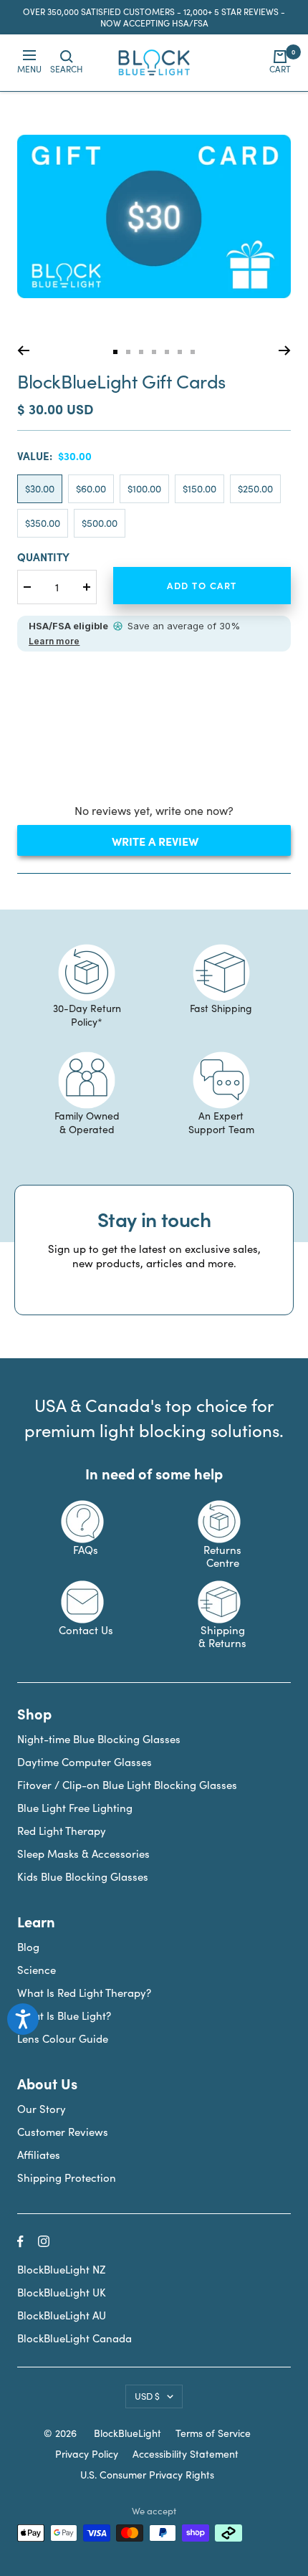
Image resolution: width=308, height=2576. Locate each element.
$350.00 (43, 523)
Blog (28, 1947)
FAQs (86, 1550)
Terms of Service (213, 2433)
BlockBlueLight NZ (61, 2269)
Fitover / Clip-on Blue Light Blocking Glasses (127, 1785)
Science (37, 1970)
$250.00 (255, 488)
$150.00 (199, 488)
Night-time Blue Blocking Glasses (99, 1739)
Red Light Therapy (62, 1831)
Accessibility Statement (186, 2454)
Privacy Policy (87, 2454)
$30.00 (40, 488)
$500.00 (100, 523)
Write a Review (180, 844)
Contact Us (86, 1630)
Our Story (42, 2109)
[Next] (285, 350)
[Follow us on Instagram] (44, 2241)
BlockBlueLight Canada (74, 2338)
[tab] (115, 352)
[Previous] (23, 350)
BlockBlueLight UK (62, 2292)
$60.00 (91, 488)
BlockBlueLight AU (62, 2315)
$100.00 (144, 488)
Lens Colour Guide (63, 2038)
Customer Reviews (63, 2132)
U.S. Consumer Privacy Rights (147, 2475)
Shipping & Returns (222, 1636)
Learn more (54, 641)
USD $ (147, 2396)
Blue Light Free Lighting (75, 1808)
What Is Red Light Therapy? (84, 1993)
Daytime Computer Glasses (85, 1762)
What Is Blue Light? (64, 2016)
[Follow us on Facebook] (20, 2242)
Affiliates (39, 2155)
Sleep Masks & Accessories (83, 1854)
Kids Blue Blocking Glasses (83, 1876)
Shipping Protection (67, 2177)
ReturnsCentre (222, 1556)
